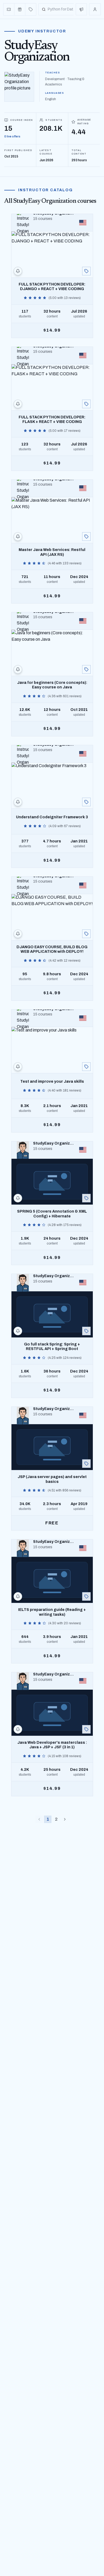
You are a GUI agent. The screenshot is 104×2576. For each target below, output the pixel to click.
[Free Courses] (20, 9)
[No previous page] (39, 1819)
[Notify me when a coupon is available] (18, 271)
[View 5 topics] (86, 271)
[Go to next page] (65, 1819)
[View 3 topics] (86, 537)
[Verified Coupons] (9, 9)
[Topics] (31, 9)
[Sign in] (95, 9)
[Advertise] (81, 9)
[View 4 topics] (86, 802)
